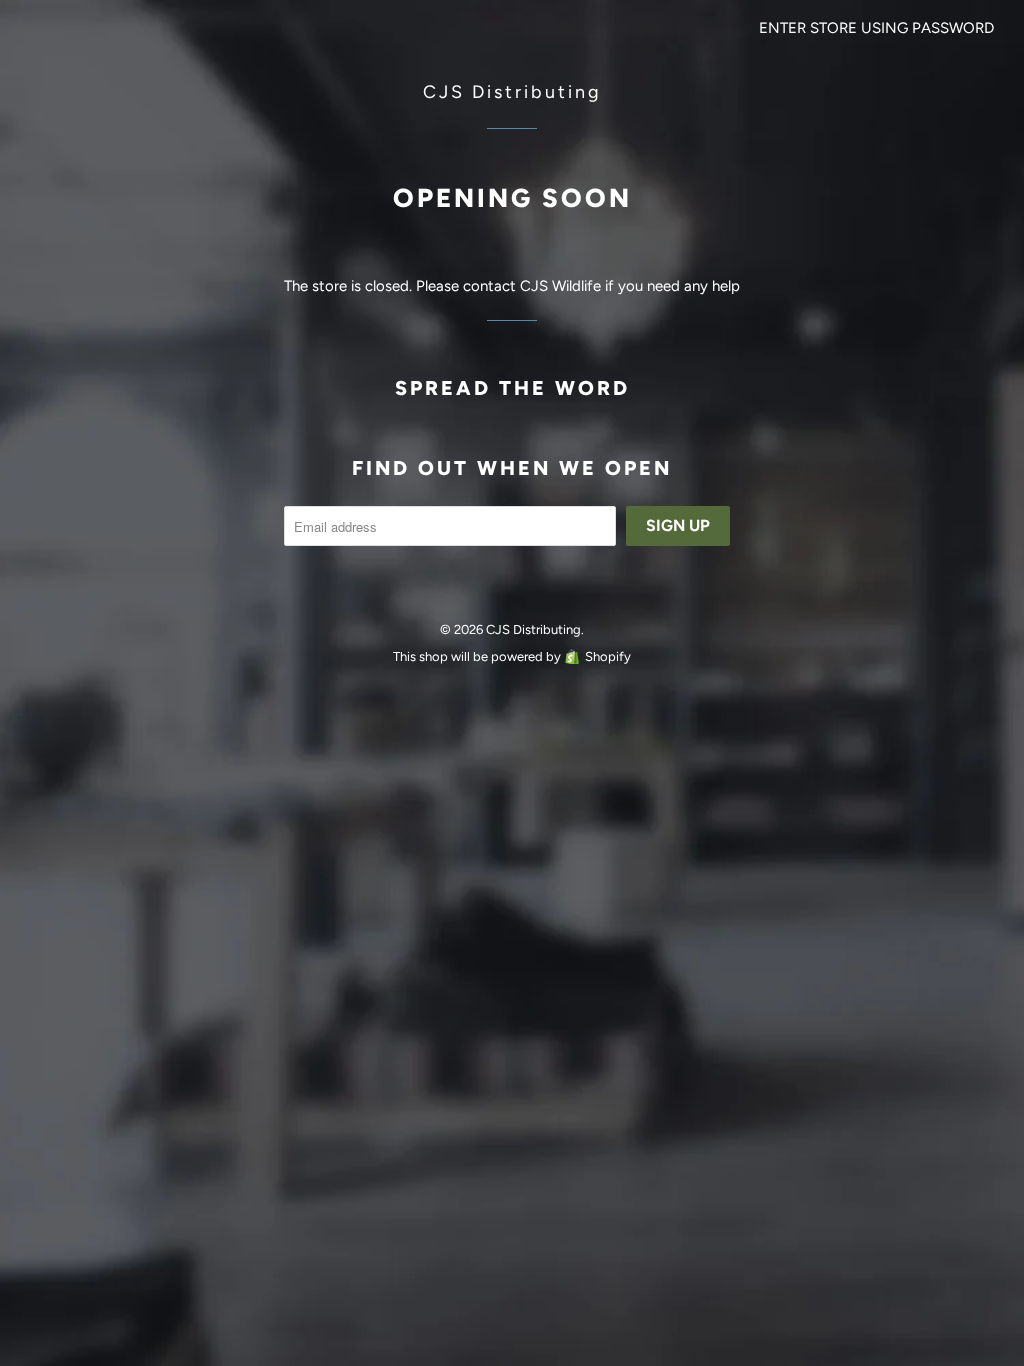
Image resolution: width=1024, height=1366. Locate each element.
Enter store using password (876, 28)
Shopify (608, 656)
